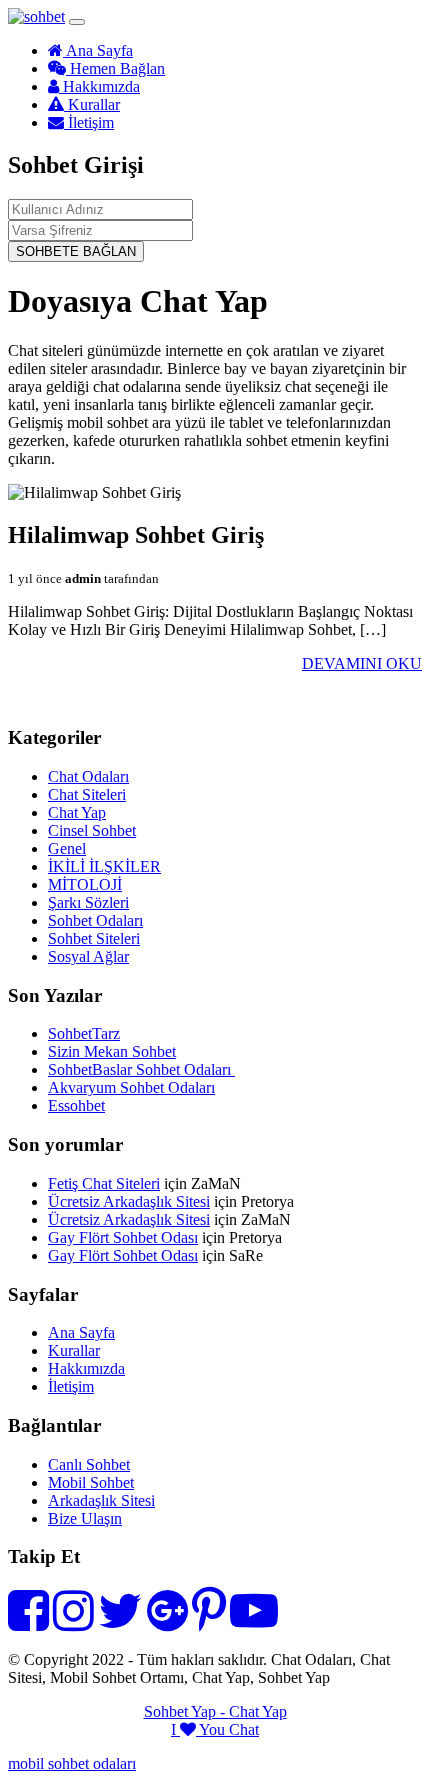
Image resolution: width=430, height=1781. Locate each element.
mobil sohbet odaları (72, 1763)
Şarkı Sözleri (88, 902)
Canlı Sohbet (89, 1464)
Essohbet (76, 1105)
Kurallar (92, 104)
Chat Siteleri (87, 794)
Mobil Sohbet (91, 1482)
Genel (67, 848)
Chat (244, 1729)
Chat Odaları (88, 776)
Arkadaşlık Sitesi (101, 1500)
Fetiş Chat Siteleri (104, 1183)
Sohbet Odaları (95, 920)
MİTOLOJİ (85, 884)
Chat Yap (77, 812)
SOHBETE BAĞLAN (76, 251)
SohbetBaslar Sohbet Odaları (141, 1069)
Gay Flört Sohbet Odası (123, 1237)
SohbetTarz (84, 1033)
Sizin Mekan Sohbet (112, 1051)
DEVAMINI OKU (362, 663)
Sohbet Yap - (186, 1711)
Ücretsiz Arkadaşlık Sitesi (129, 1201)
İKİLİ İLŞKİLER (104, 866)
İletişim (89, 122)
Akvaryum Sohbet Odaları (131, 1087)
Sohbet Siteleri (94, 938)
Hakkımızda (99, 86)
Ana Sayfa (98, 50)
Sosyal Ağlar (88, 956)
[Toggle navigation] (77, 22)
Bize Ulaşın (85, 1518)
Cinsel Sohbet (92, 830)
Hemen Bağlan (115, 68)
